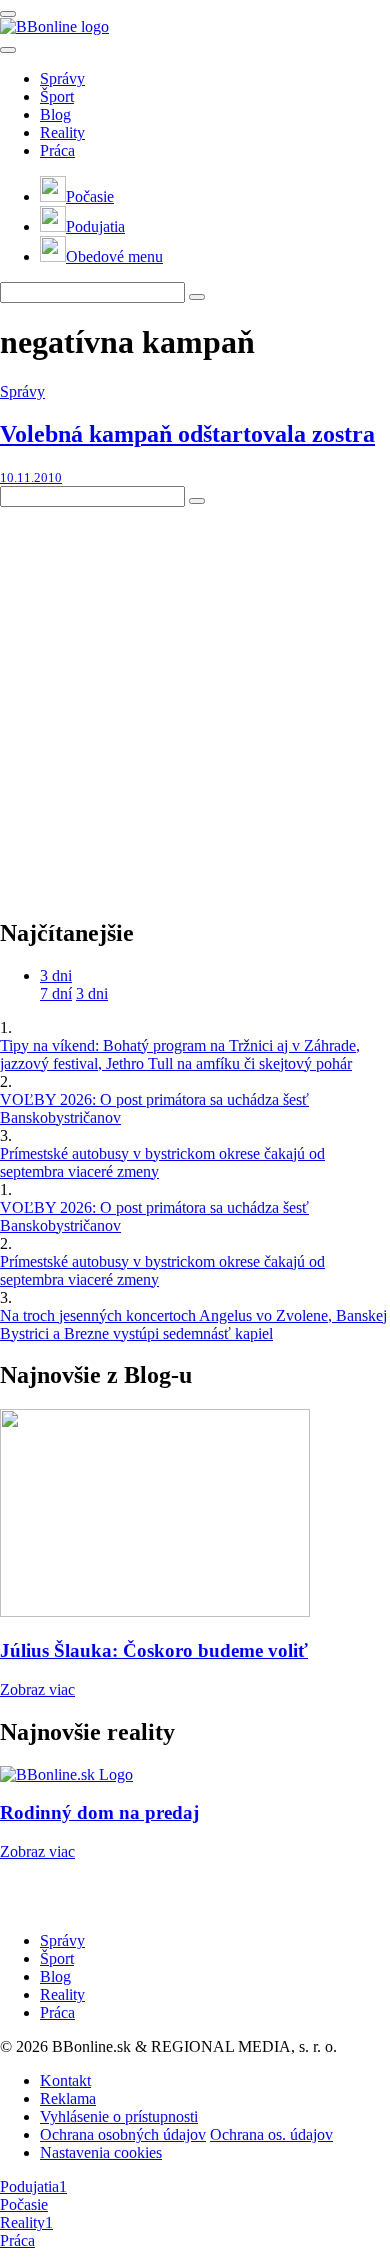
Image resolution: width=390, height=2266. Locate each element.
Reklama (68, 2098)
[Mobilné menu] (8, 14)
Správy (62, 78)
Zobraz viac (37, 1689)
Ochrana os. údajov (271, 2134)
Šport (57, 96)
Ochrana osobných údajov (123, 2134)
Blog (55, 114)
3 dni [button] (56, 975)
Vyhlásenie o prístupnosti (119, 2116)
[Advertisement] (195, 702)
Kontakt (65, 2080)
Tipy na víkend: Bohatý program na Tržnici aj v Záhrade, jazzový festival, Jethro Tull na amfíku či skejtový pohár (180, 1054)
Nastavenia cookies (101, 2152)
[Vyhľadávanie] (197, 297)
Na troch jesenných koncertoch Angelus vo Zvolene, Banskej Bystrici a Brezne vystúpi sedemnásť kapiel (193, 1324)
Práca (57, 150)
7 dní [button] (56, 993)
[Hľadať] (8, 50)
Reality (62, 132)
